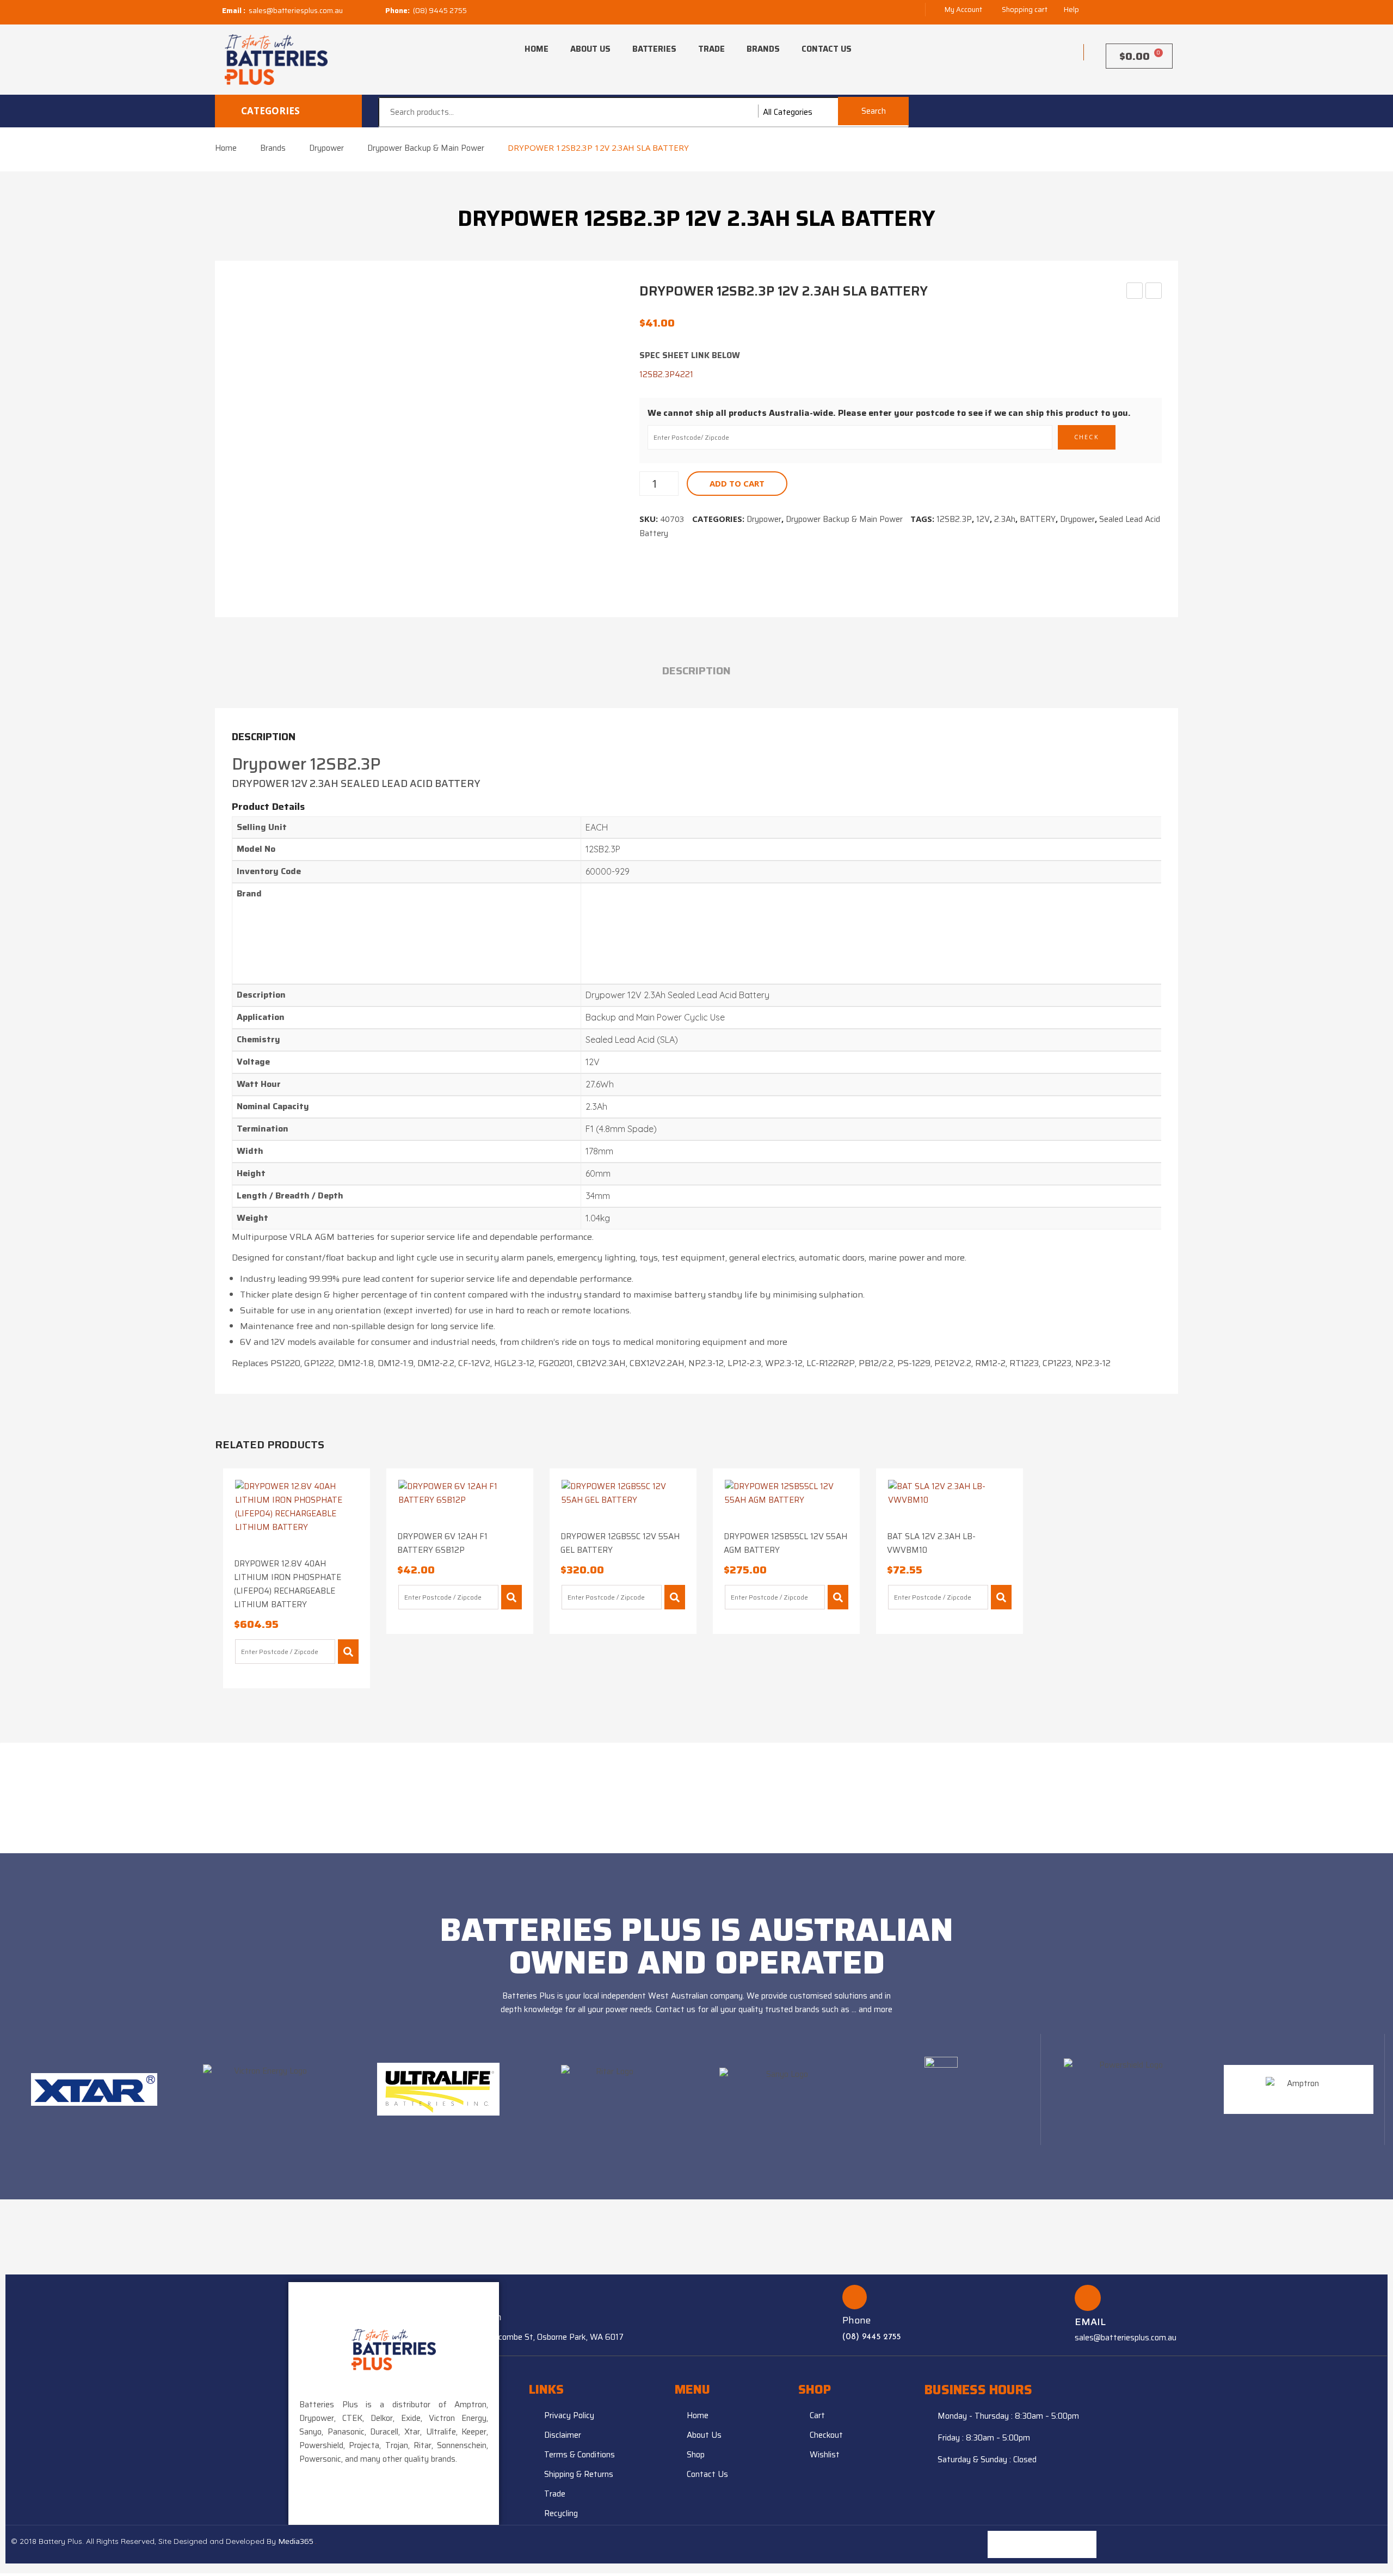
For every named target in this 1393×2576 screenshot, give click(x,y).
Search (874, 111)
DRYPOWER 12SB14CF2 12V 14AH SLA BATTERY (1154, 291)
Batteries (654, 49)
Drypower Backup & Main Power (426, 148)
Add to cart (737, 483)
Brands (763, 49)
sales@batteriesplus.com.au (296, 11)
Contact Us (827, 49)
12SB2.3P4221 (666, 374)
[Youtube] (1056, 2544)
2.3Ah (1005, 519)
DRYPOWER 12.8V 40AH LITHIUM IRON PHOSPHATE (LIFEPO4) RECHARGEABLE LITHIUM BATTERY (288, 1584)
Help (1071, 10)
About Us (590, 49)
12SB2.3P (954, 519)
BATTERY (1038, 519)
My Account (963, 10)
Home (537, 49)
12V (983, 519)
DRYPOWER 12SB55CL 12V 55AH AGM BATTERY (785, 1543)
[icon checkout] (1061, 52)
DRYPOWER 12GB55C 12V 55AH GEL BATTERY (620, 1543)
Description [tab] (696, 671)
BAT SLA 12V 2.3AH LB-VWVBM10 (931, 1543)
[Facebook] (1083, 2544)
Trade (711, 49)
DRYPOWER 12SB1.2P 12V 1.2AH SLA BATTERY (1135, 291)
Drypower (326, 148)
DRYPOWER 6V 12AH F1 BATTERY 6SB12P (442, 1543)
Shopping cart (1025, 10)
